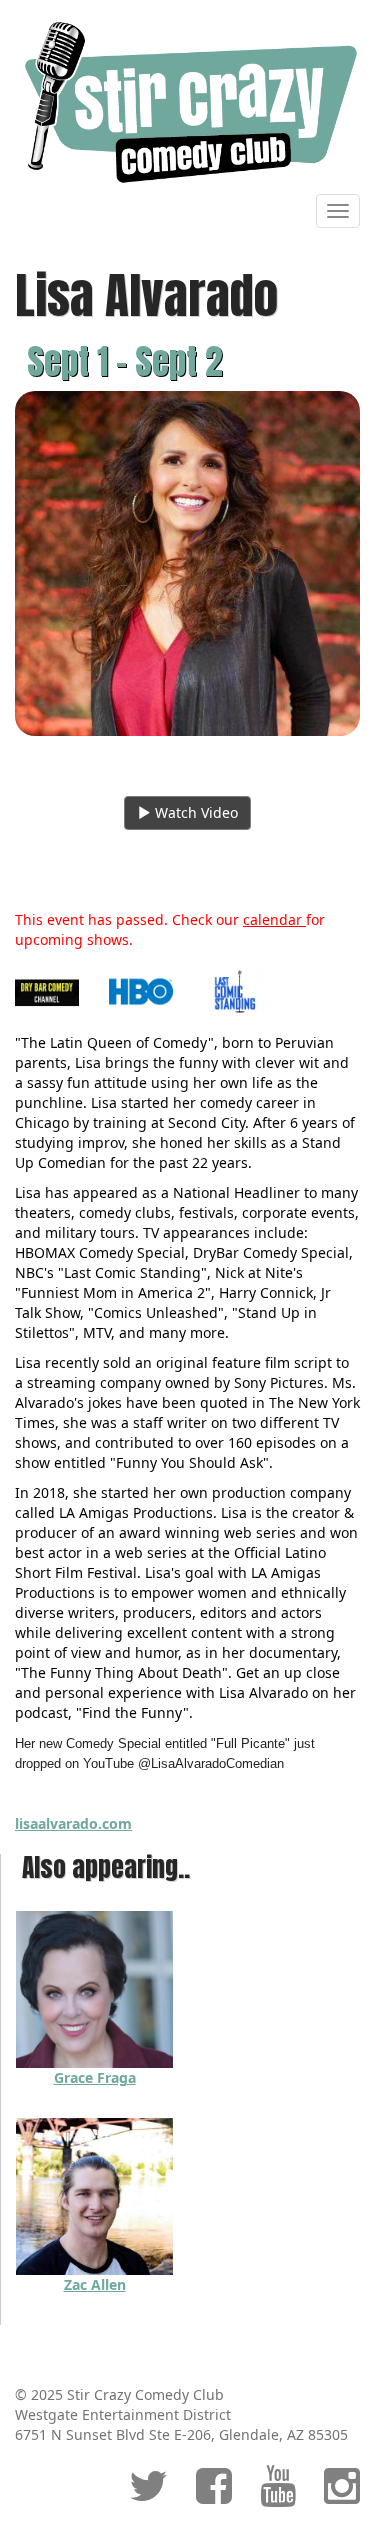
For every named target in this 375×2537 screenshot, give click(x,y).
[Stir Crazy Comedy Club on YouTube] (278, 2495)
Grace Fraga (95, 2077)
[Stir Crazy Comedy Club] (187, 101)
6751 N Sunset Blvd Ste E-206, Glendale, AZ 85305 (181, 2434)
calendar (274, 919)
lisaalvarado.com (73, 1823)
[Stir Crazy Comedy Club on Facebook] (214, 2495)
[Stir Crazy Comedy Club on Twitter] (148, 2495)
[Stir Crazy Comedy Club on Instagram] (342, 2495)
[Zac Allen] (94, 2195)
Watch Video (194, 812)
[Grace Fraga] (94, 1988)
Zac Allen (95, 2284)
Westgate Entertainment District (123, 2414)
